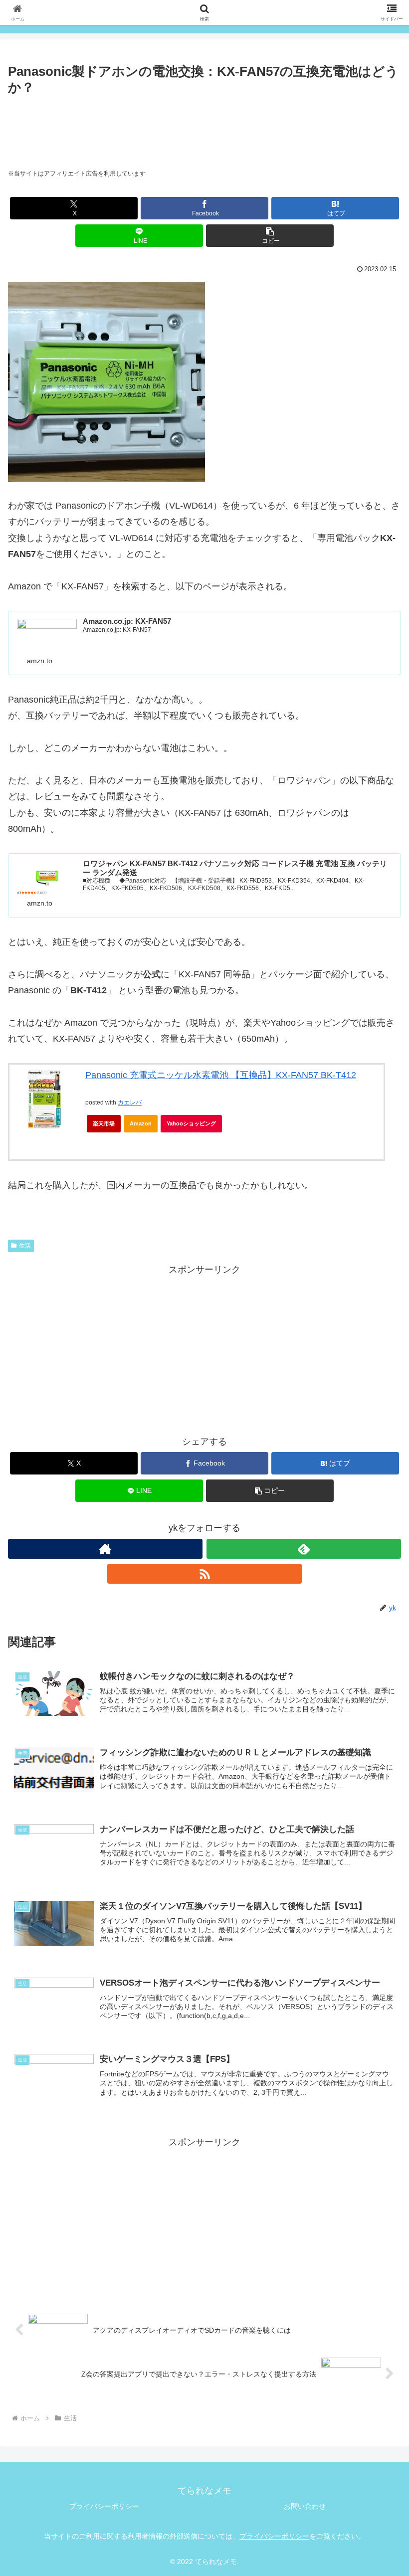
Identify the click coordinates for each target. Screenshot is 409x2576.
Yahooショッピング (191, 1123)
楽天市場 (104, 1123)
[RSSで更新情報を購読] (204, 1574)
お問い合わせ (305, 2506)
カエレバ (130, 1103)
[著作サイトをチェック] (105, 1549)
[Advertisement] (204, 126)
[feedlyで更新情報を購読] (304, 1549)
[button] (270, 236)
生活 (25, 1246)
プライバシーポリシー (104, 2506)
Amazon (141, 1123)
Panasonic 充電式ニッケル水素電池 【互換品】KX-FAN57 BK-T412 (221, 1075)
